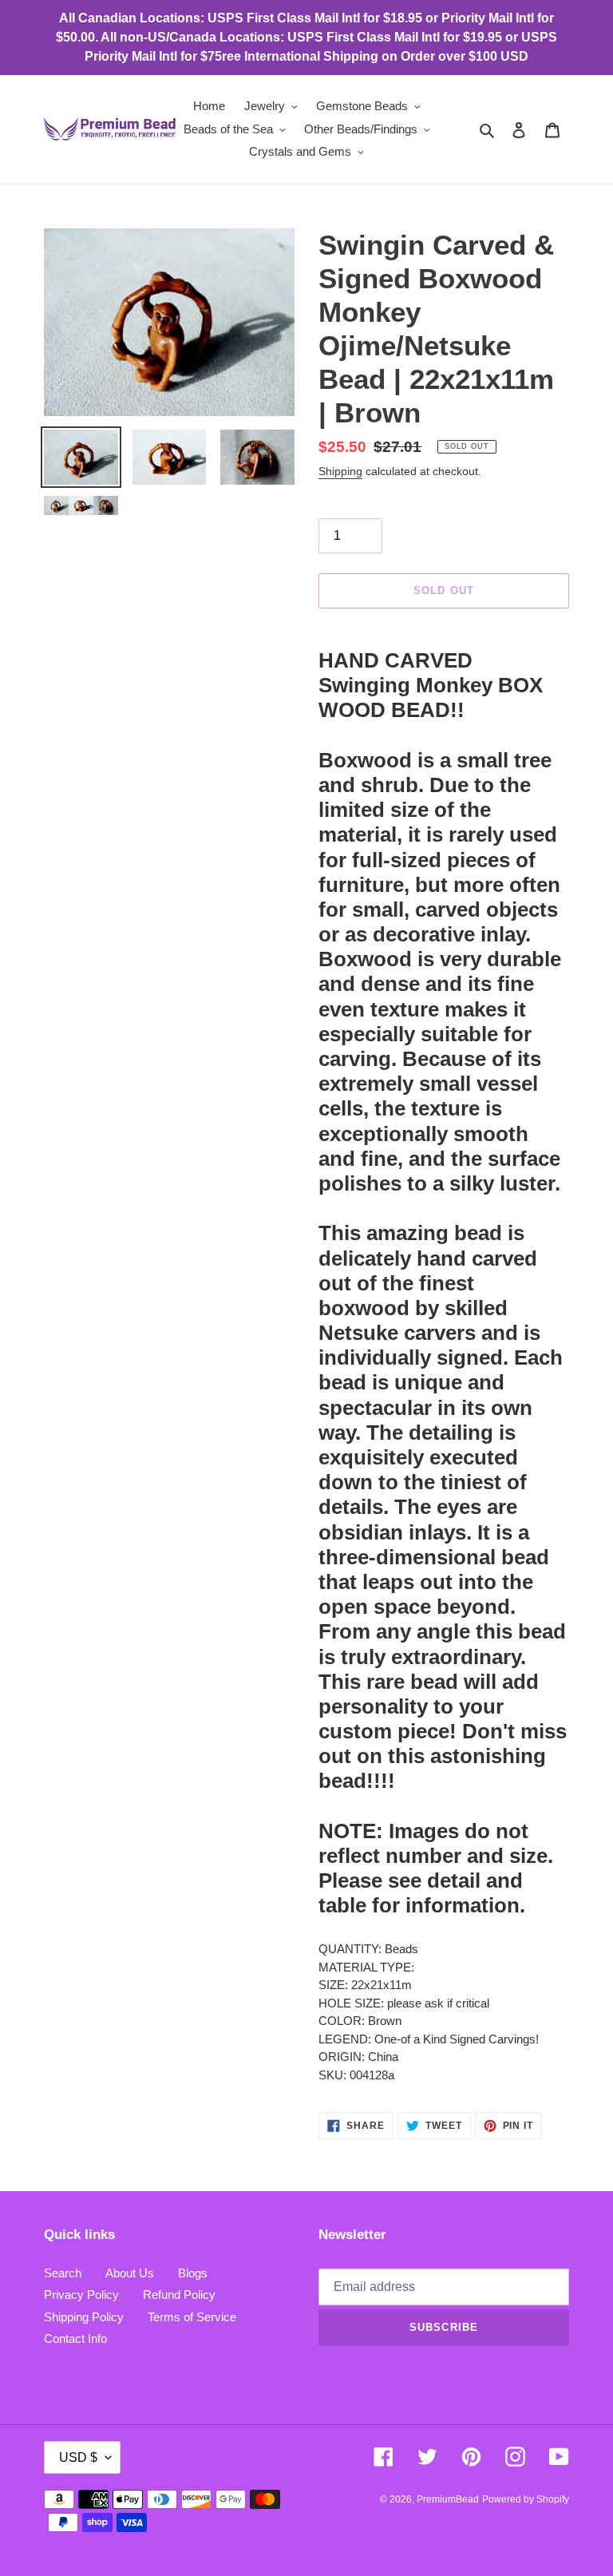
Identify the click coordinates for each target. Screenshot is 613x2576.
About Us (130, 2273)
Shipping (340, 471)
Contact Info (75, 2338)
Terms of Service (192, 2317)
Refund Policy (179, 2295)
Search (63, 2273)
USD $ (78, 2457)
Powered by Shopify (526, 2499)
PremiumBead (448, 2499)
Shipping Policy (84, 2317)
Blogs (193, 2273)
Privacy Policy (81, 2295)
